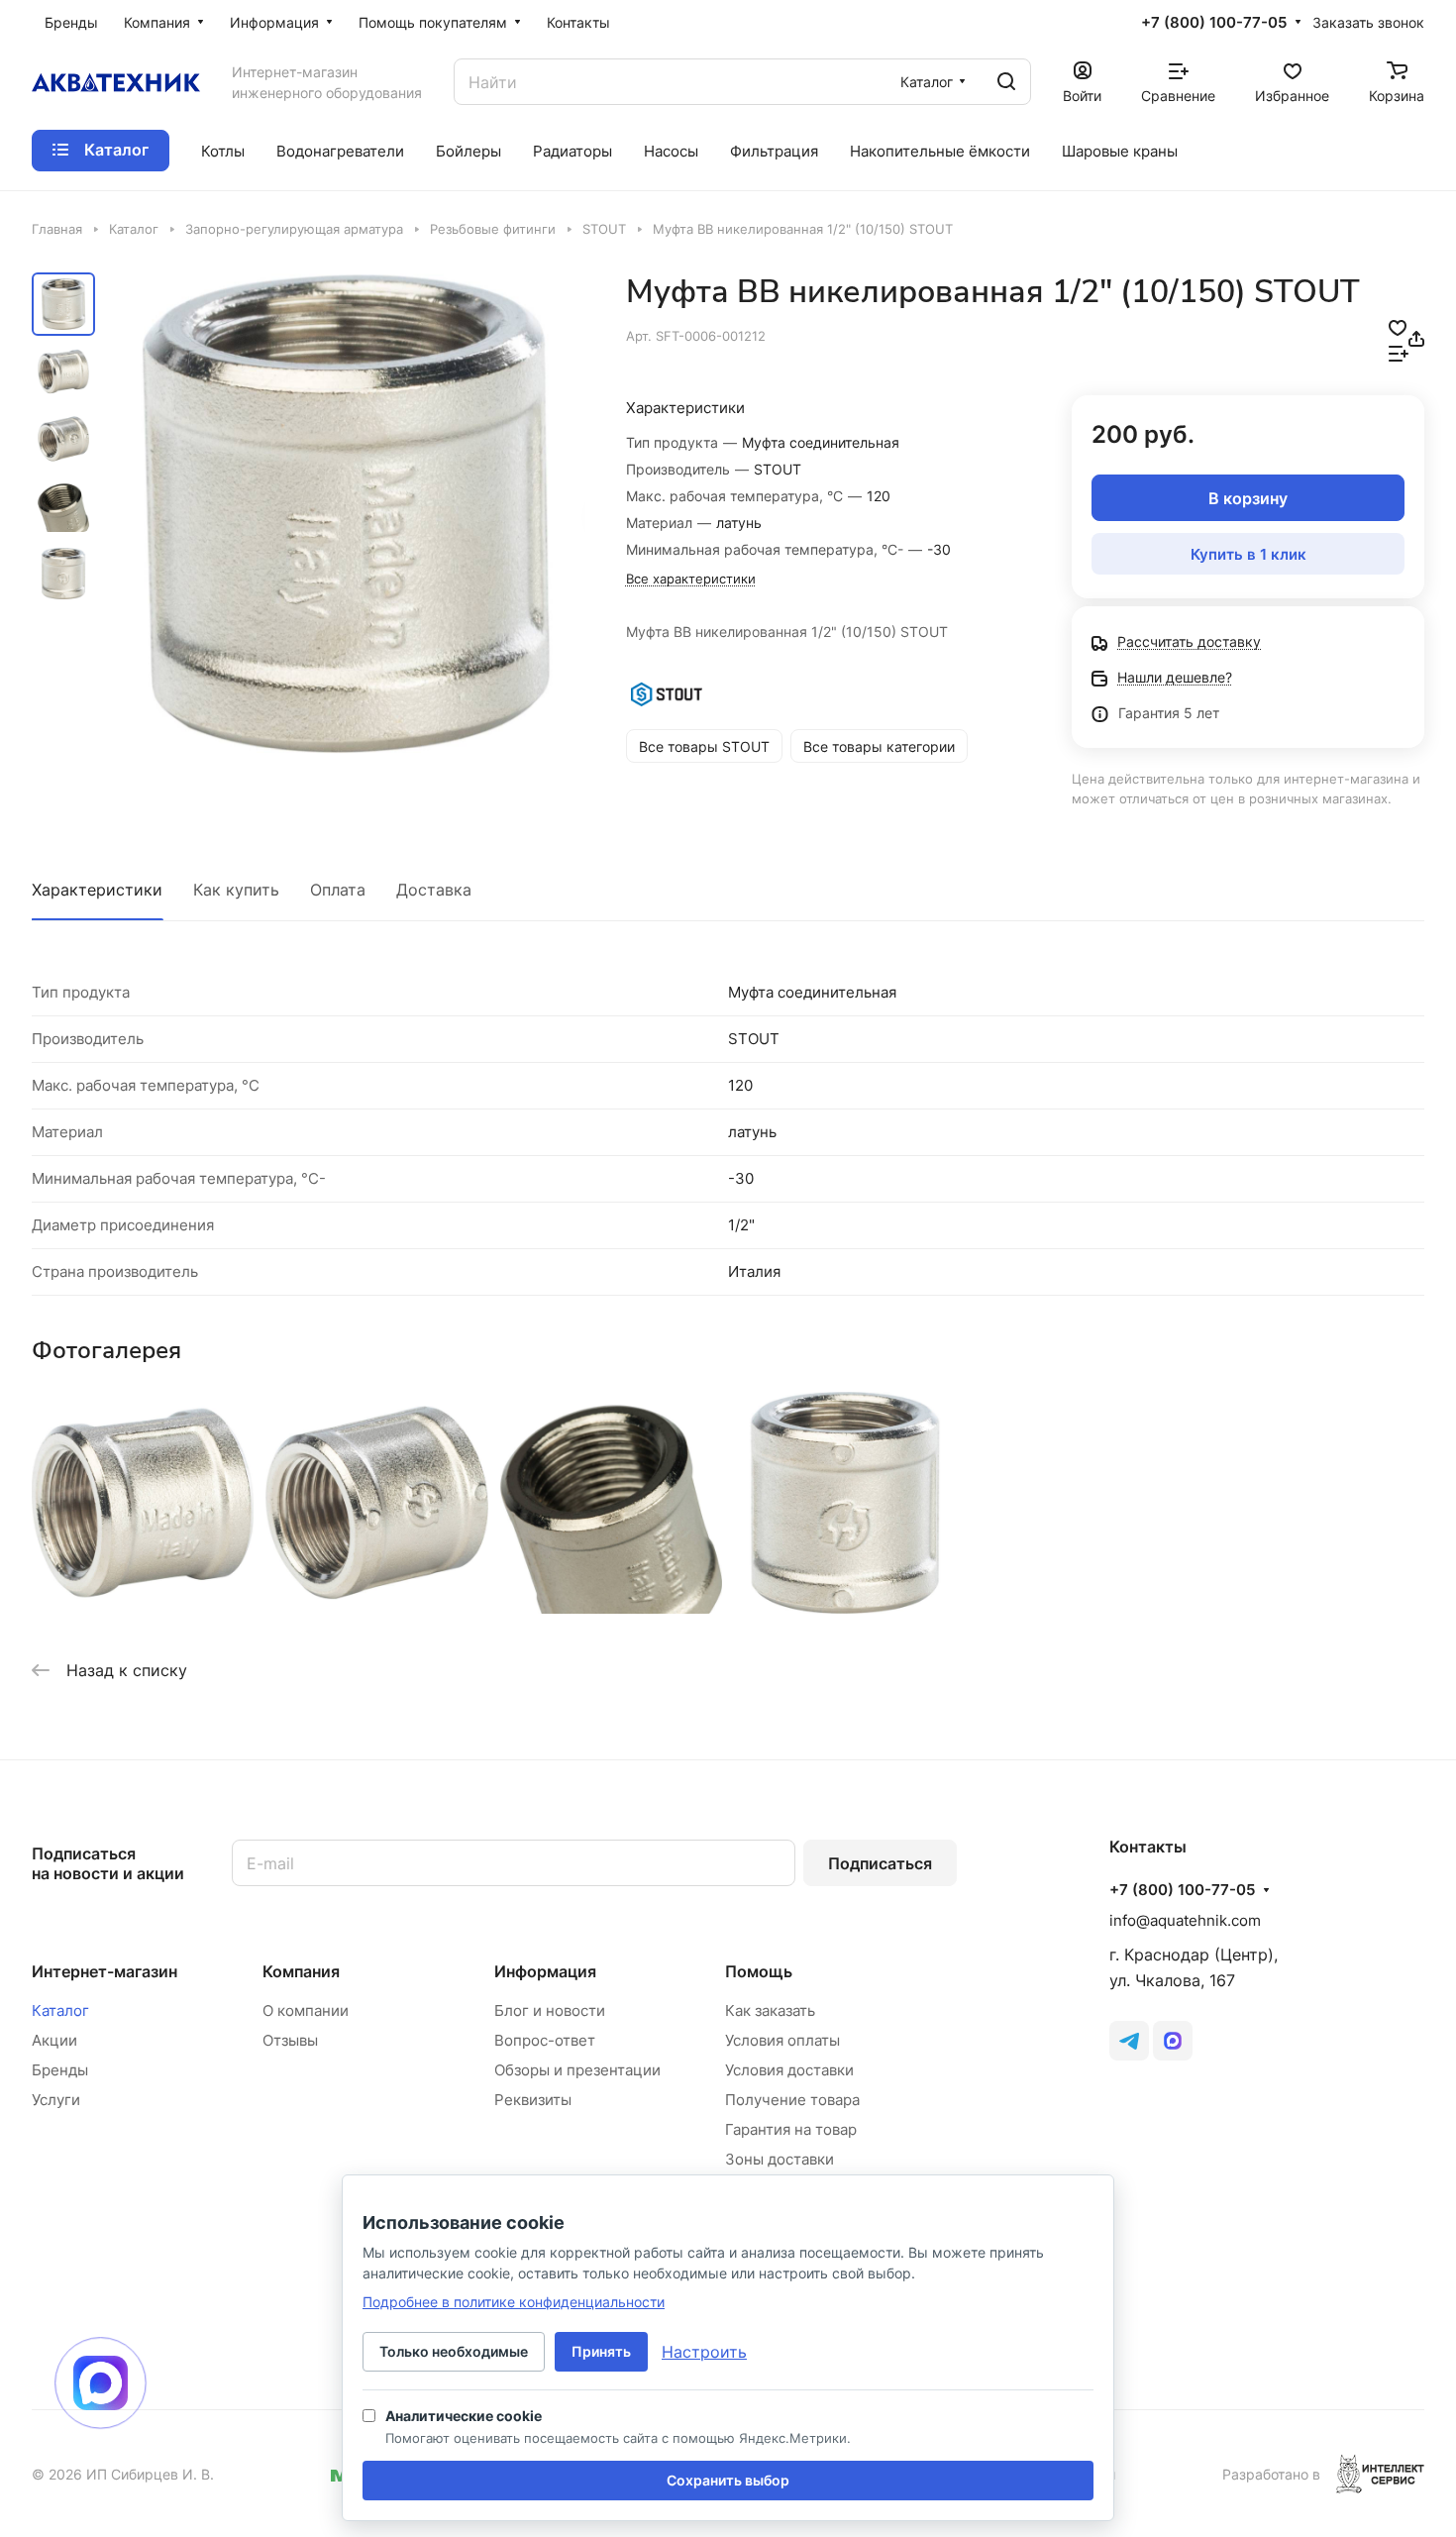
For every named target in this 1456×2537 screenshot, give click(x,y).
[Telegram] (1129, 2041)
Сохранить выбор (728, 2480)
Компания (301, 1971)
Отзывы (290, 2040)
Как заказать (770, 2010)
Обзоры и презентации (577, 2070)
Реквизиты (533, 2100)
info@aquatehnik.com (1185, 1920)
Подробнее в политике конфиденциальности (514, 2302)
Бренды (60, 2070)
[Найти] (1006, 82)
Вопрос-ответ (545, 2040)
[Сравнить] (1399, 352)
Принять (601, 2351)
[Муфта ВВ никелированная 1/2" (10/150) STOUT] (346, 514)
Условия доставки (789, 2070)
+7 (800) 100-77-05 (1214, 23)
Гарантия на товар (791, 2129)
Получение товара (792, 2100)
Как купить (236, 890)
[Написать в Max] (101, 2383)
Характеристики (97, 890)
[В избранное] (1398, 326)
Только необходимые (454, 2351)
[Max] (1173, 2041)
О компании (306, 2010)
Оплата (338, 890)
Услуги (56, 2100)
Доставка (434, 890)
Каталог (60, 2010)
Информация (545, 1971)
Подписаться (880, 1863)
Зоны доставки (780, 2159)
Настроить (704, 2352)
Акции (54, 2040)
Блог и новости (550, 2010)
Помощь (759, 1971)
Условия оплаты (782, 2040)
